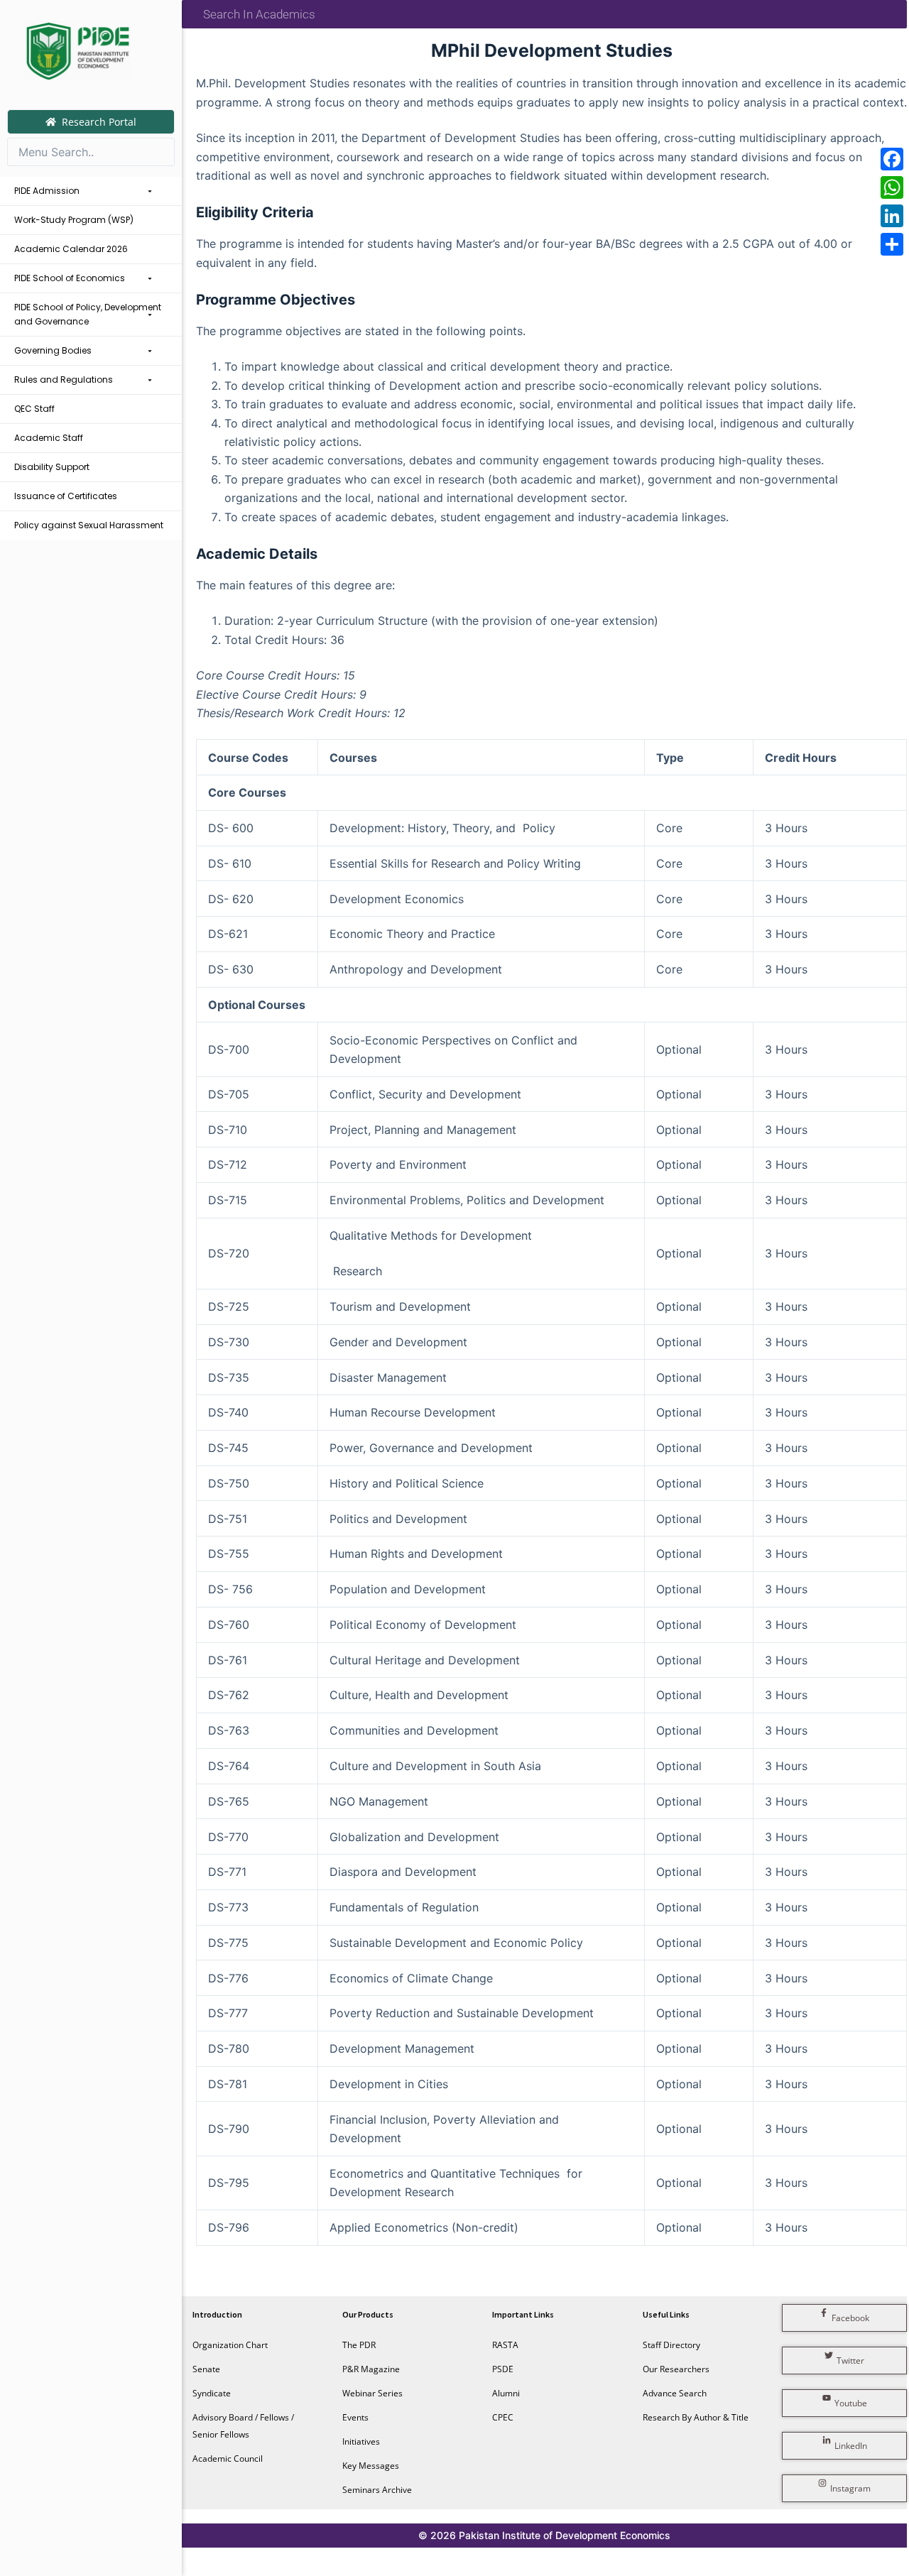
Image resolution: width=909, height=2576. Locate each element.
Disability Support (52, 467)
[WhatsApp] (892, 187)
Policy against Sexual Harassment (89, 525)
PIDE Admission (47, 191)
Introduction (217, 2314)
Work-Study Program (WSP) (74, 220)
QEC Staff (34, 409)
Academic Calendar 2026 (71, 249)
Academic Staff (49, 438)
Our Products (368, 2314)
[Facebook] (892, 159)
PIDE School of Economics (70, 278)
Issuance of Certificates (66, 496)
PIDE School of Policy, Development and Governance (88, 314)
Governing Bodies (53, 350)
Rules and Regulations (64, 380)
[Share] (892, 244)
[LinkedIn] (892, 216)
